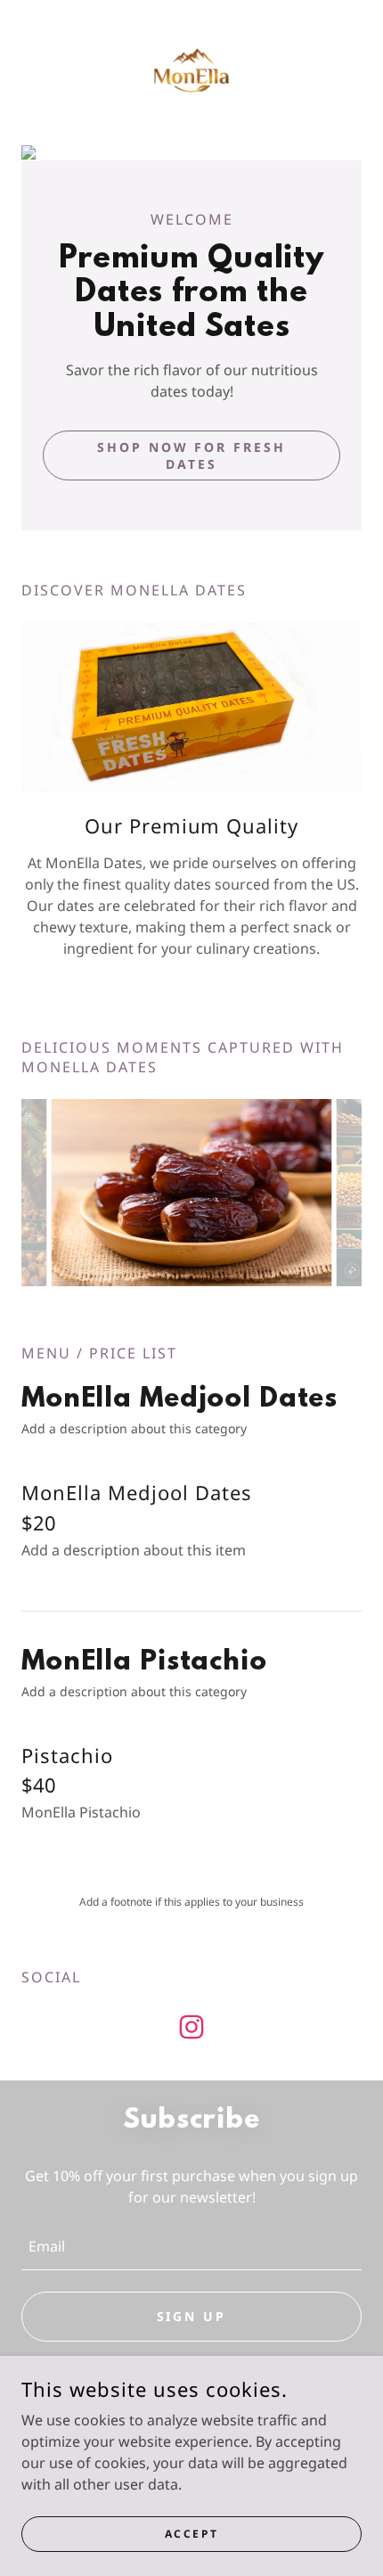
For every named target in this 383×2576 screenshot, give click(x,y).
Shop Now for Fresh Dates (192, 455)
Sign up (192, 2316)
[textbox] (191, 2246)
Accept (191, 2534)
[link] (191, 70)
